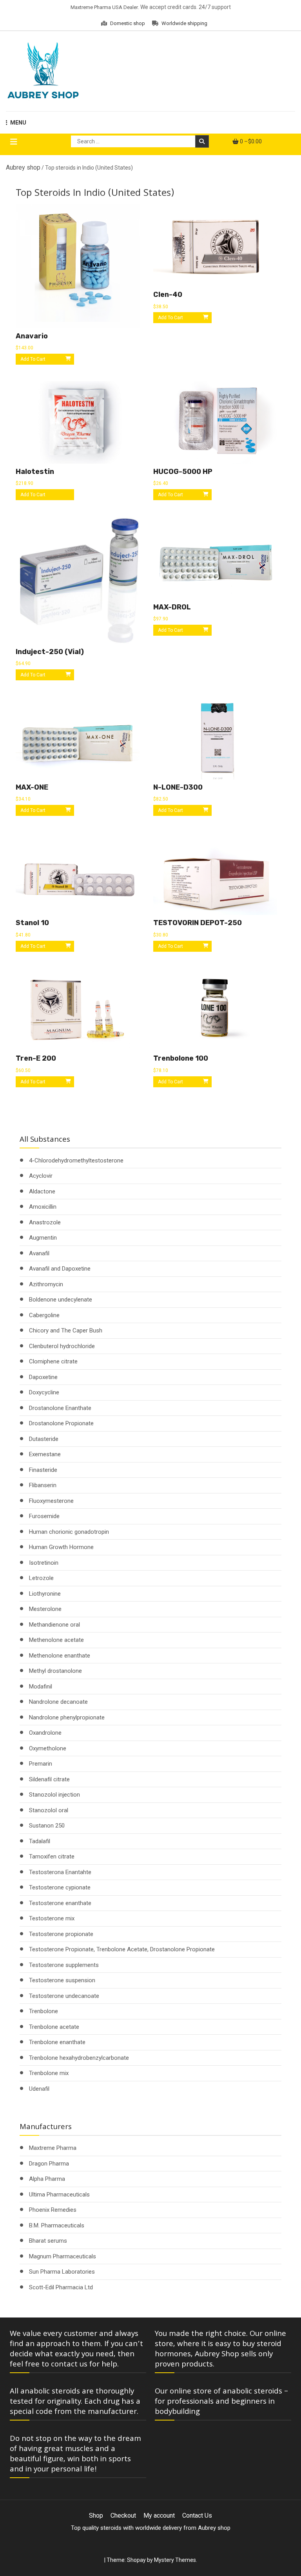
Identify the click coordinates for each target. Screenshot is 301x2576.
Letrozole (41, 1578)
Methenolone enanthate (60, 1656)
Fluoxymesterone (51, 1501)
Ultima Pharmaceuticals (59, 2195)
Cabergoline (44, 1315)
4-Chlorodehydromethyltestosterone (76, 1161)
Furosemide (44, 1516)
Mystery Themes (175, 2560)
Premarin (41, 1764)
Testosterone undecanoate (64, 1996)
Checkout (123, 2515)
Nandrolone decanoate (58, 1702)
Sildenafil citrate (49, 1779)
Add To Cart (33, 495)
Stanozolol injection (54, 1795)
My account (159, 2515)
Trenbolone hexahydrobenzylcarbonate (79, 2058)
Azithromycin (46, 1284)
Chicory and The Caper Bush (66, 1330)
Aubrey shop (23, 167)
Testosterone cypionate (60, 1887)
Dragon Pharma (49, 2164)
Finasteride (43, 1470)
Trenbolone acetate (54, 2027)
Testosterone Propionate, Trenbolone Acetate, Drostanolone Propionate (122, 1949)
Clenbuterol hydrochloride (62, 1346)
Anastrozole (45, 1222)
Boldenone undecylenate (61, 1300)
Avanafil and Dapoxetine (60, 1269)
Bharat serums (48, 2241)
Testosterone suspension (62, 1980)
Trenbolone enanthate (57, 2042)
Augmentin (43, 1238)
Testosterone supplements (64, 1965)
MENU (18, 123)
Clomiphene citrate (53, 1361)
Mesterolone (45, 1609)
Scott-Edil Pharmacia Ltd (61, 2287)
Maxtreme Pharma (53, 2148)
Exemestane (45, 1454)
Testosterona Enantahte (60, 1872)
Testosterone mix (52, 1918)
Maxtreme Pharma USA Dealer (104, 7)
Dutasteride (44, 1439)
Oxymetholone (48, 1748)
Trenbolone (44, 2011)
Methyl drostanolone (55, 1671)
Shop (96, 2515)
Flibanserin (43, 1485)
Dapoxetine (43, 1377)
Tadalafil (40, 1841)
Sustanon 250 (47, 1826)
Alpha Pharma (47, 2179)
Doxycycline (44, 1392)
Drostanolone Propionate (61, 1423)
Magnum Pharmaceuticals (63, 2256)
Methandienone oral (54, 1625)
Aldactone (42, 1191)
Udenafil (39, 2089)
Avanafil (39, 1253)
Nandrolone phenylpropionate (67, 1717)
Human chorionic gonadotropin (69, 1532)
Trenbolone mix (49, 2073)
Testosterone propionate (61, 1934)
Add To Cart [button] (33, 359)
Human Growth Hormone (61, 1547)
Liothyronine (45, 1594)
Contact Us (197, 2515)
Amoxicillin (43, 1207)
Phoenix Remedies (53, 2210)
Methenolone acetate (56, 1640)
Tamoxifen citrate (52, 1857)
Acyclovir (41, 1176)
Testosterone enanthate (60, 1903)
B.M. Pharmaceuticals (57, 2225)
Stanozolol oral (49, 1810)
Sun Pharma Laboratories (62, 2272)
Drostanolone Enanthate (60, 1408)
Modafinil (41, 1687)
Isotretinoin (44, 1563)
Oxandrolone (45, 1733)
